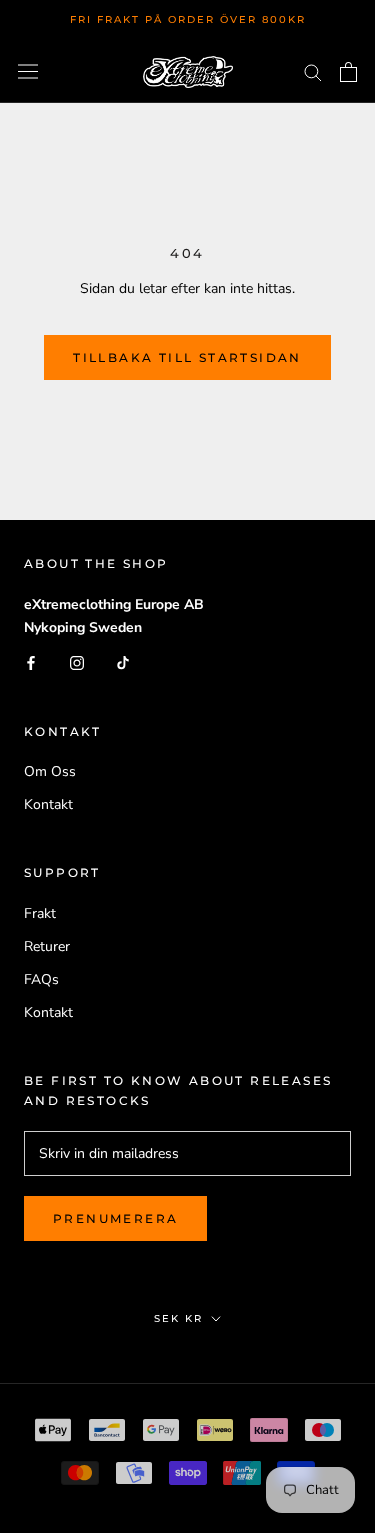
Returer (47, 946)
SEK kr (178, 1318)
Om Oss (50, 771)
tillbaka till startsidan (187, 357)
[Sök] (313, 71)
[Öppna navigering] (28, 71)
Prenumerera (115, 1218)
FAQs (41, 979)
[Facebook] (31, 662)
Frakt (40, 913)
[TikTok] (123, 662)
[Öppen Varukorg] (348, 72)
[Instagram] (77, 662)
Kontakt (48, 804)
